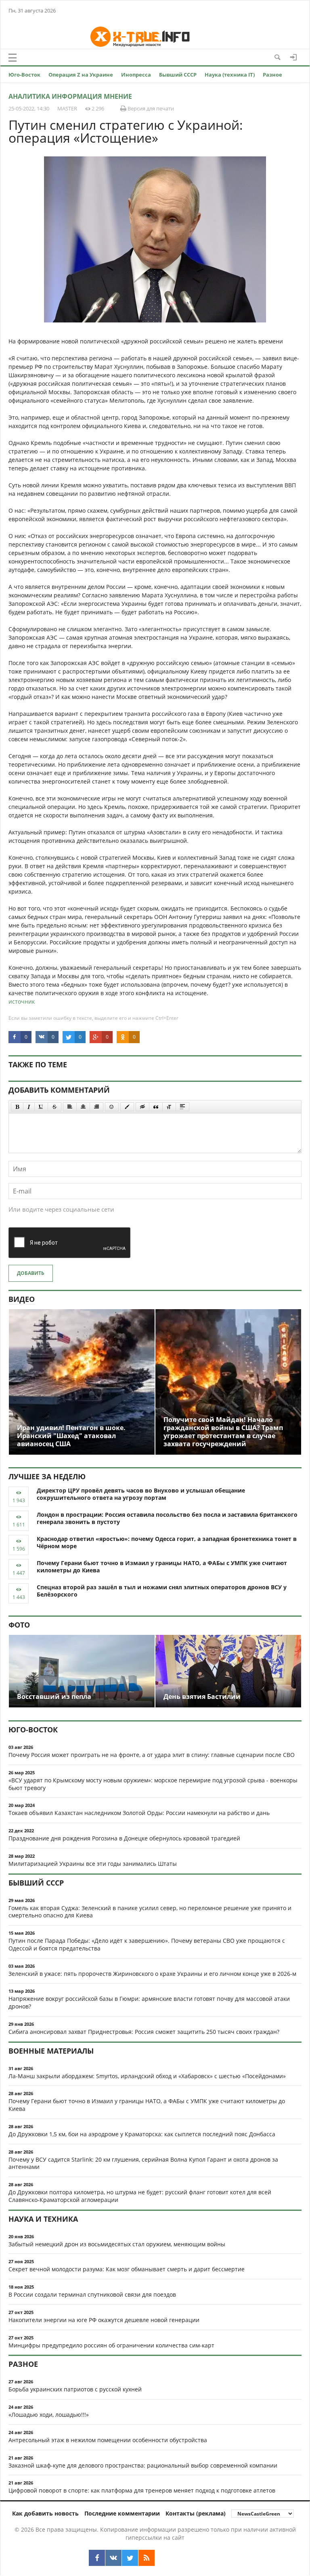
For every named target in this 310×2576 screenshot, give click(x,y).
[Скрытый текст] (142, 1107)
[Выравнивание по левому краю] (70, 1107)
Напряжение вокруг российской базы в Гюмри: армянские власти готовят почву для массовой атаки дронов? (149, 2002)
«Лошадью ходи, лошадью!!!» (49, 2415)
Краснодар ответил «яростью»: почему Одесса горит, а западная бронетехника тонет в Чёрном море (167, 1543)
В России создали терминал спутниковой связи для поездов (92, 2294)
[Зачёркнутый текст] (54, 1107)
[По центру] (83, 1107)
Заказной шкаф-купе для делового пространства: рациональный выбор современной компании (143, 2465)
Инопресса (136, 75)
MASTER (67, 108)
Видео (22, 1299)
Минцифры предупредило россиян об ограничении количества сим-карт (111, 2345)
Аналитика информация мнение (70, 96)
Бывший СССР (178, 75)
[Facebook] (97, 2558)
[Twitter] (130, 2558)
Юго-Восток (24, 75)
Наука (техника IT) (230, 75)
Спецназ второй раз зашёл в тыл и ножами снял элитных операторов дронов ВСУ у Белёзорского (162, 1591)
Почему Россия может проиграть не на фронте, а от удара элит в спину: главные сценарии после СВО (152, 1755)
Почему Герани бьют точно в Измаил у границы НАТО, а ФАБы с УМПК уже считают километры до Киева (162, 1567)
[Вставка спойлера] (182, 1107)
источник (22, 1001)
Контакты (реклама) (196, 2513)
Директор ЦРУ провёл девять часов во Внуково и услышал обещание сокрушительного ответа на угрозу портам (141, 1494)
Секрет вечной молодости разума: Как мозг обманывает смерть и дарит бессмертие (127, 2269)
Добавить (31, 1273)
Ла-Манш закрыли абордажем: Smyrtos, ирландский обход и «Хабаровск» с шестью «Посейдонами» (147, 2076)
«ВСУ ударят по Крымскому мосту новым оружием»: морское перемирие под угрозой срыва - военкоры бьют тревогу (153, 1784)
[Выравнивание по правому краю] (96, 1107)
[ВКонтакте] (113, 2558)
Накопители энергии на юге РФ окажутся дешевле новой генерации (104, 2320)
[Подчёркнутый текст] (41, 1107)
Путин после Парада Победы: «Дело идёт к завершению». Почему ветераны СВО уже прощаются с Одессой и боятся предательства (147, 1944)
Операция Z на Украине (81, 75)
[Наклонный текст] (29, 1107)
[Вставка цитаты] (156, 1107)
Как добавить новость (45, 2513)
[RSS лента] (147, 2558)
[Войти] (293, 57)
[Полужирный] (17, 1107)
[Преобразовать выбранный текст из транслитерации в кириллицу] (169, 1107)
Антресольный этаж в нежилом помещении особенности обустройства (108, 2440)
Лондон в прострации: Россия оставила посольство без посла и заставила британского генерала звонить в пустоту (167, 1518)
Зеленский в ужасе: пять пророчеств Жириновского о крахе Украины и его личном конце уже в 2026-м (152, 1974)
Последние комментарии (122, 2513)
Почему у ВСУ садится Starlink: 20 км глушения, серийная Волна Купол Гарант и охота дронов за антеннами (143, 2163)
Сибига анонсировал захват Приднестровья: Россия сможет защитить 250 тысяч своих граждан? (144, 2032)
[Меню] (13, 58)
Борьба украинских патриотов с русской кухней (75, 2389)
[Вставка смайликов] (112, 1107)
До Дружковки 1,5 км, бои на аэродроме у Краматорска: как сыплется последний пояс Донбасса (142, 2134)
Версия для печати (150, 108)
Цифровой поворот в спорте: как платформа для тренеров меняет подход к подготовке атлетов (142, 2490)
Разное (272, 75)
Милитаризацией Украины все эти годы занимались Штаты (93, 1864)
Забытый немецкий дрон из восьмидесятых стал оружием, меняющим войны (117, 2244)
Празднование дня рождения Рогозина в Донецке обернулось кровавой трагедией (124, 1838)
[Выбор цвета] (127, 1107)
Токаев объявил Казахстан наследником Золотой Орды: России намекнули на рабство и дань (139, 1813)
